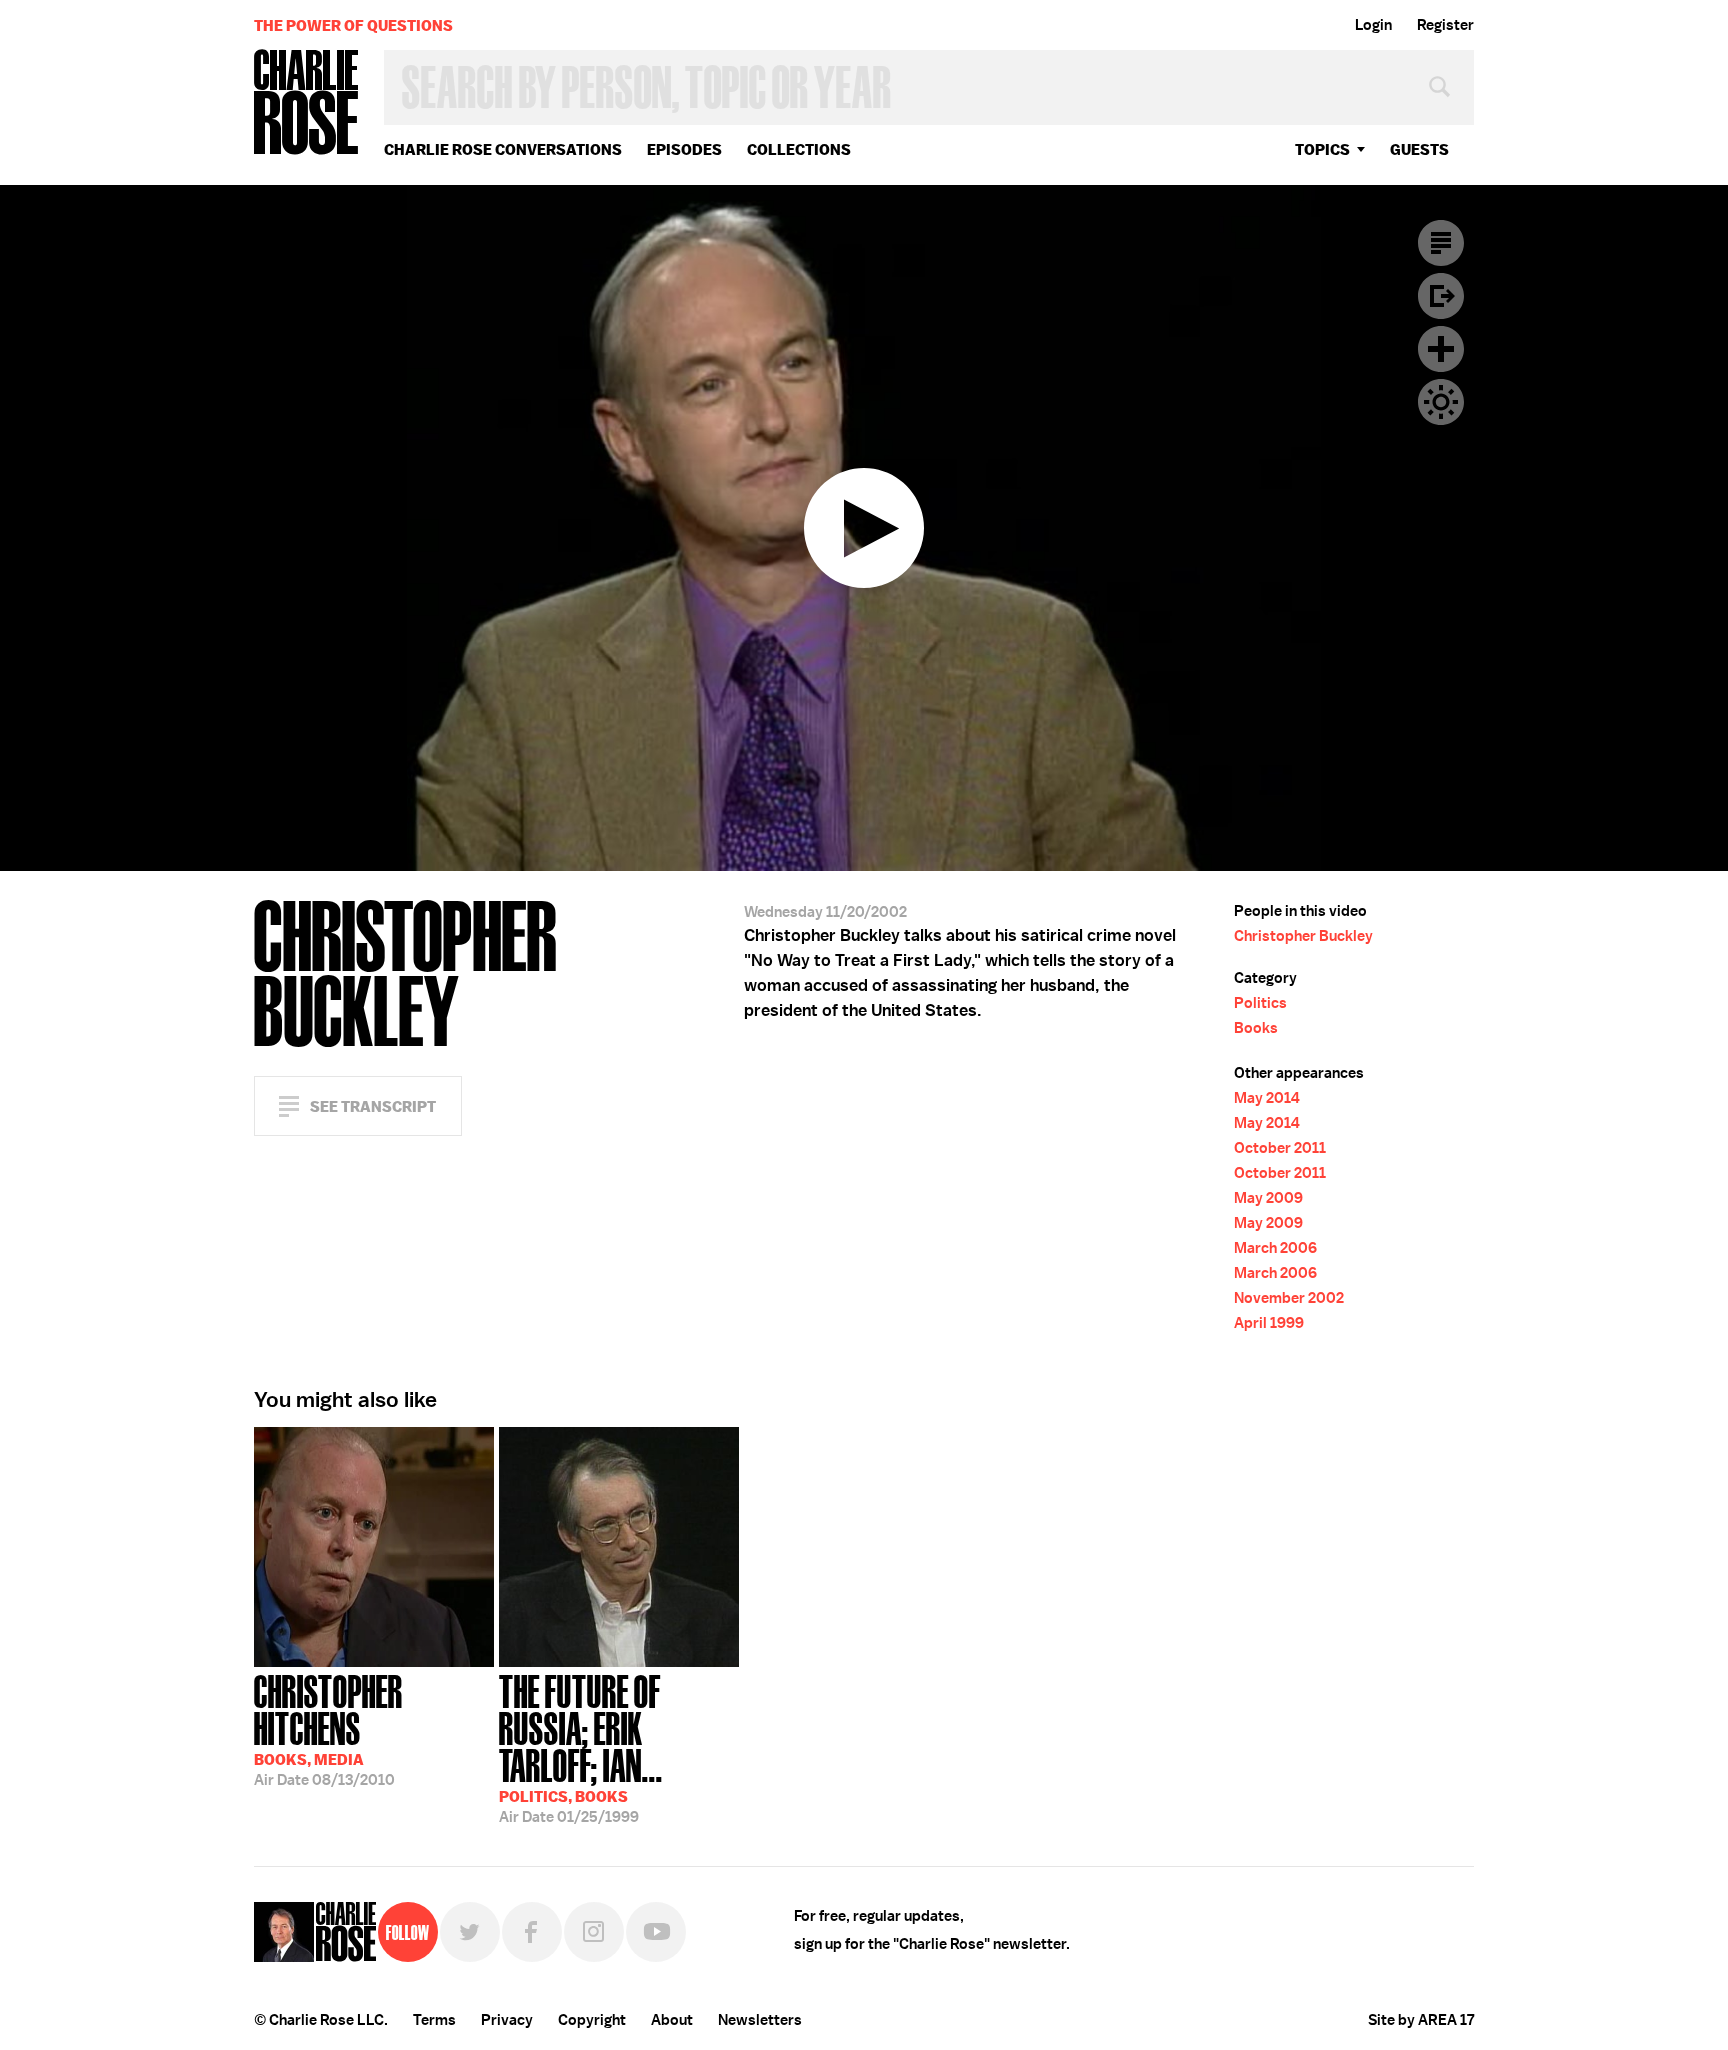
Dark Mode (1441, 402)
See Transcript (373, 1106)
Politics (1260, 1003)
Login (1373, 25)
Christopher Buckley (1303, 936)
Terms (434, 2020)
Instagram (594, 1932)
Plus (1441, 349)
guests (1419, 149)
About (672, 2020)
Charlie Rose (307, 103)
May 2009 (1268, 1198)
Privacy (507, 2020)
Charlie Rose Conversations (503, 149)
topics (1322, 149)
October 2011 (1280, 1148)
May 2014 (1267, 1098)
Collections (799, 149)
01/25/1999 (581, 1747)
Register (1445, 25)
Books (1256, 1028)
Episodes (684, 149)
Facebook (532, 1932)
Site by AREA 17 (1421, 2020)
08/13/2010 (328, 1728)
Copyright (592, 2020)
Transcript (1441, 243)
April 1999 (1269, 1323)
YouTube (656, 1932)
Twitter (470, 1932)
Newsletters (760, 2020)
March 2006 (1275, 1248)
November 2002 (1289, 1298)
